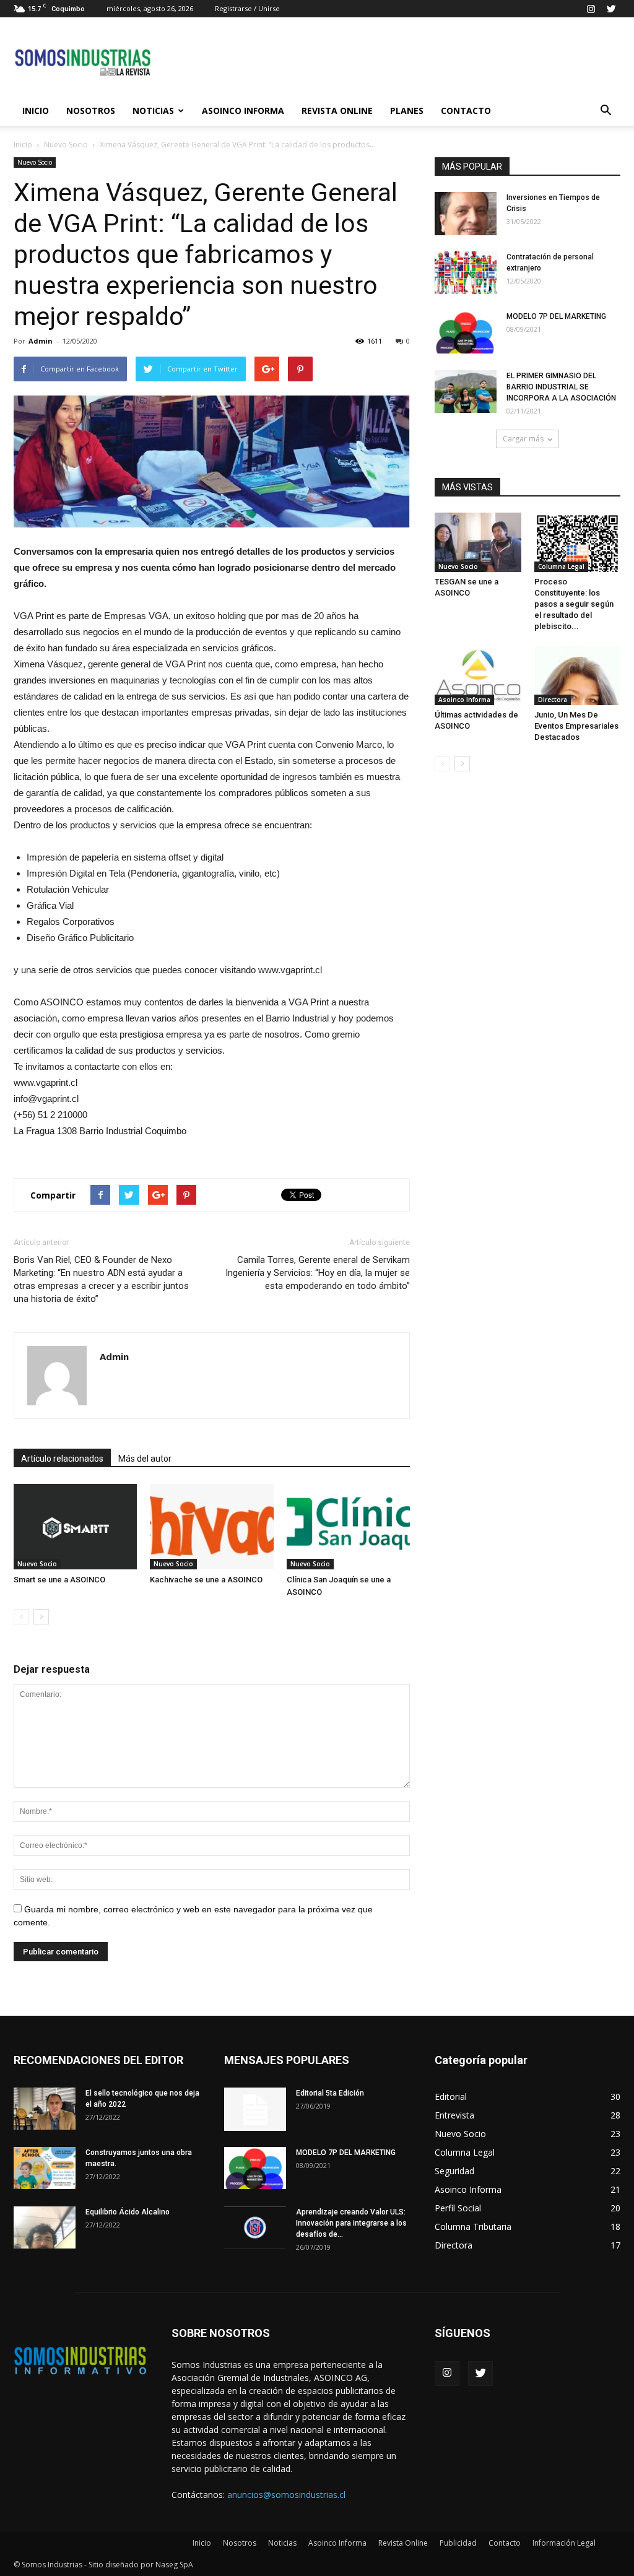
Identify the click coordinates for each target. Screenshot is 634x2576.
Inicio (36, 111)
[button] (606, 111)
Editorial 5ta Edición (330, 2093)
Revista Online (337, 111)
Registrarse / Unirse (247, 8)
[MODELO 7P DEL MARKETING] (466, 332)
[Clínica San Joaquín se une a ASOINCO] (348, 1526)
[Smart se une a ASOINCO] (75, 1526)
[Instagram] (591, 9)
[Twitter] (611, 9)
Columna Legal (561, 566)
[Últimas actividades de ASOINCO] (478, 675)
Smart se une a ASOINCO (59, 1580)
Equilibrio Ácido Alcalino (128, 2212)
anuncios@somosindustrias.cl (286, 2495)
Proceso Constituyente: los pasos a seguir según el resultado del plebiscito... (574, 604)
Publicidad (458, 2543)
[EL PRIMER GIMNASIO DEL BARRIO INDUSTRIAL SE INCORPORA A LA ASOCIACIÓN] (466, 392)
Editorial (451, 2097)
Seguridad (454, 2171)
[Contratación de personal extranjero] (466, 273)
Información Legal (564, 2543)
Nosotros (91, 111)
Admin (41, 341)
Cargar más (523, 439)
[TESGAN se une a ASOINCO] (478, 542)
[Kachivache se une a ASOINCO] (211, 1526)
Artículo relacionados (62, 1459)
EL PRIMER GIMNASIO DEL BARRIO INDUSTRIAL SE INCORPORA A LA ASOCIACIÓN (561, 387)
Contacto (466, 111)
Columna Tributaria (473, 2227)
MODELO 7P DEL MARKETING (556, 316)
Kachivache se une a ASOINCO (206, 1580)
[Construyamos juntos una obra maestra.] (45, 2168)
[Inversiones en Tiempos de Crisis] (466, 214)
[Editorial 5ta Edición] (255, 2109)
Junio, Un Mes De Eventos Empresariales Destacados (576, 726)
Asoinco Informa (243, 111)
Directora (553, 700)
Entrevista (454, 2115)
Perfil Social (458, 2208)
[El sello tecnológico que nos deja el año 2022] (45, 2109)
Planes (407, 111)
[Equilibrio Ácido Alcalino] (45, 2228)
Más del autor (145, 1459)
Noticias (153, 111)
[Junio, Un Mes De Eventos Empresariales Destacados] (578, 675)
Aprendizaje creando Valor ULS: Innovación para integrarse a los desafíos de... (351, 2223)
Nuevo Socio (66, 145)
